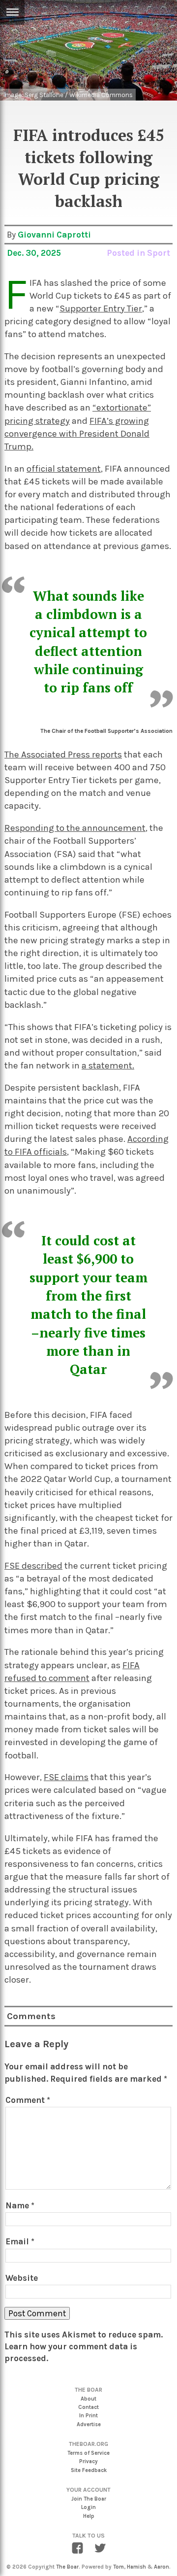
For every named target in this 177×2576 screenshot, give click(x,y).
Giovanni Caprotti (54, 235)
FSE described (33, 1566)
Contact (88, 2407)
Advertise (89, 2424)
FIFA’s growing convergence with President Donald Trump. (77, 434)
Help (89, 2516)
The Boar (67, 2567)
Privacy (88, 2461)
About (88, 2399)
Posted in (127, 253)
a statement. (108, 1065)
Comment (28, 2100)
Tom (118, 2567)
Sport (159, 253)
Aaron (162, 2567)
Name (20, 2205)
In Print (88, 2416)
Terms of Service (88, 2453)
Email (20, 2241)
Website (22, 2278)
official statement (64, 469)
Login (88, 2507)
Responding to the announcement (75, 828)
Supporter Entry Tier (101, 309)
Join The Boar (89, 2499)
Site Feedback (89, 2470)
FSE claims (66, 1777)
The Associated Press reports (63, 755)
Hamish (136, 2567)
